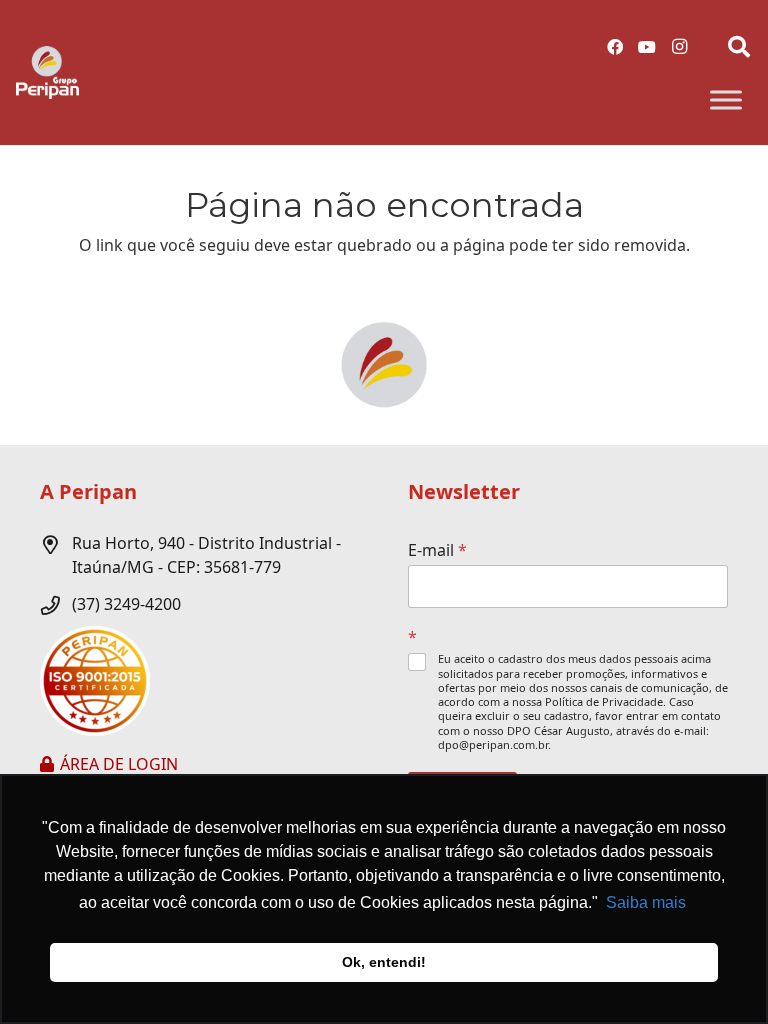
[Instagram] (679, 47)
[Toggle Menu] (726, 100)
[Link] (47, 72)
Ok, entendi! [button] (384, 962)
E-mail (437, 550)
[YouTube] (647, 47)
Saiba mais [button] (646, 902)
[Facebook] (615, 47)
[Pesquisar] (739, 47)
